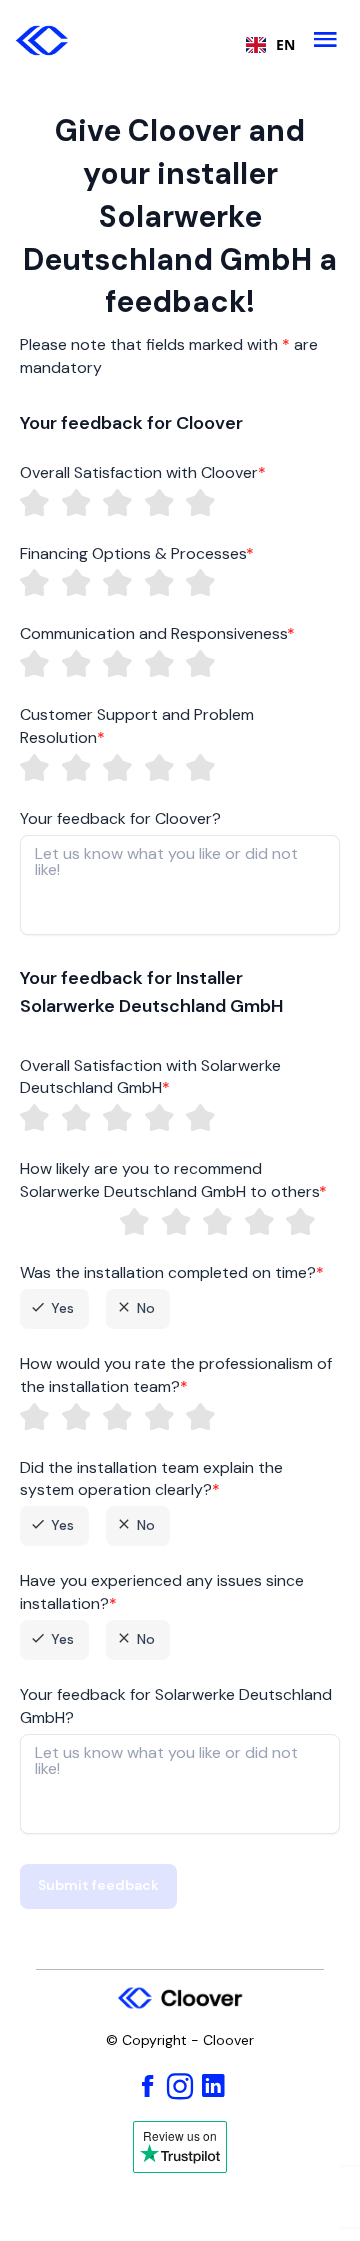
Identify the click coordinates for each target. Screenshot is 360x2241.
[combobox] (265, 45)
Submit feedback (98, 1885)
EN (285, 45)
